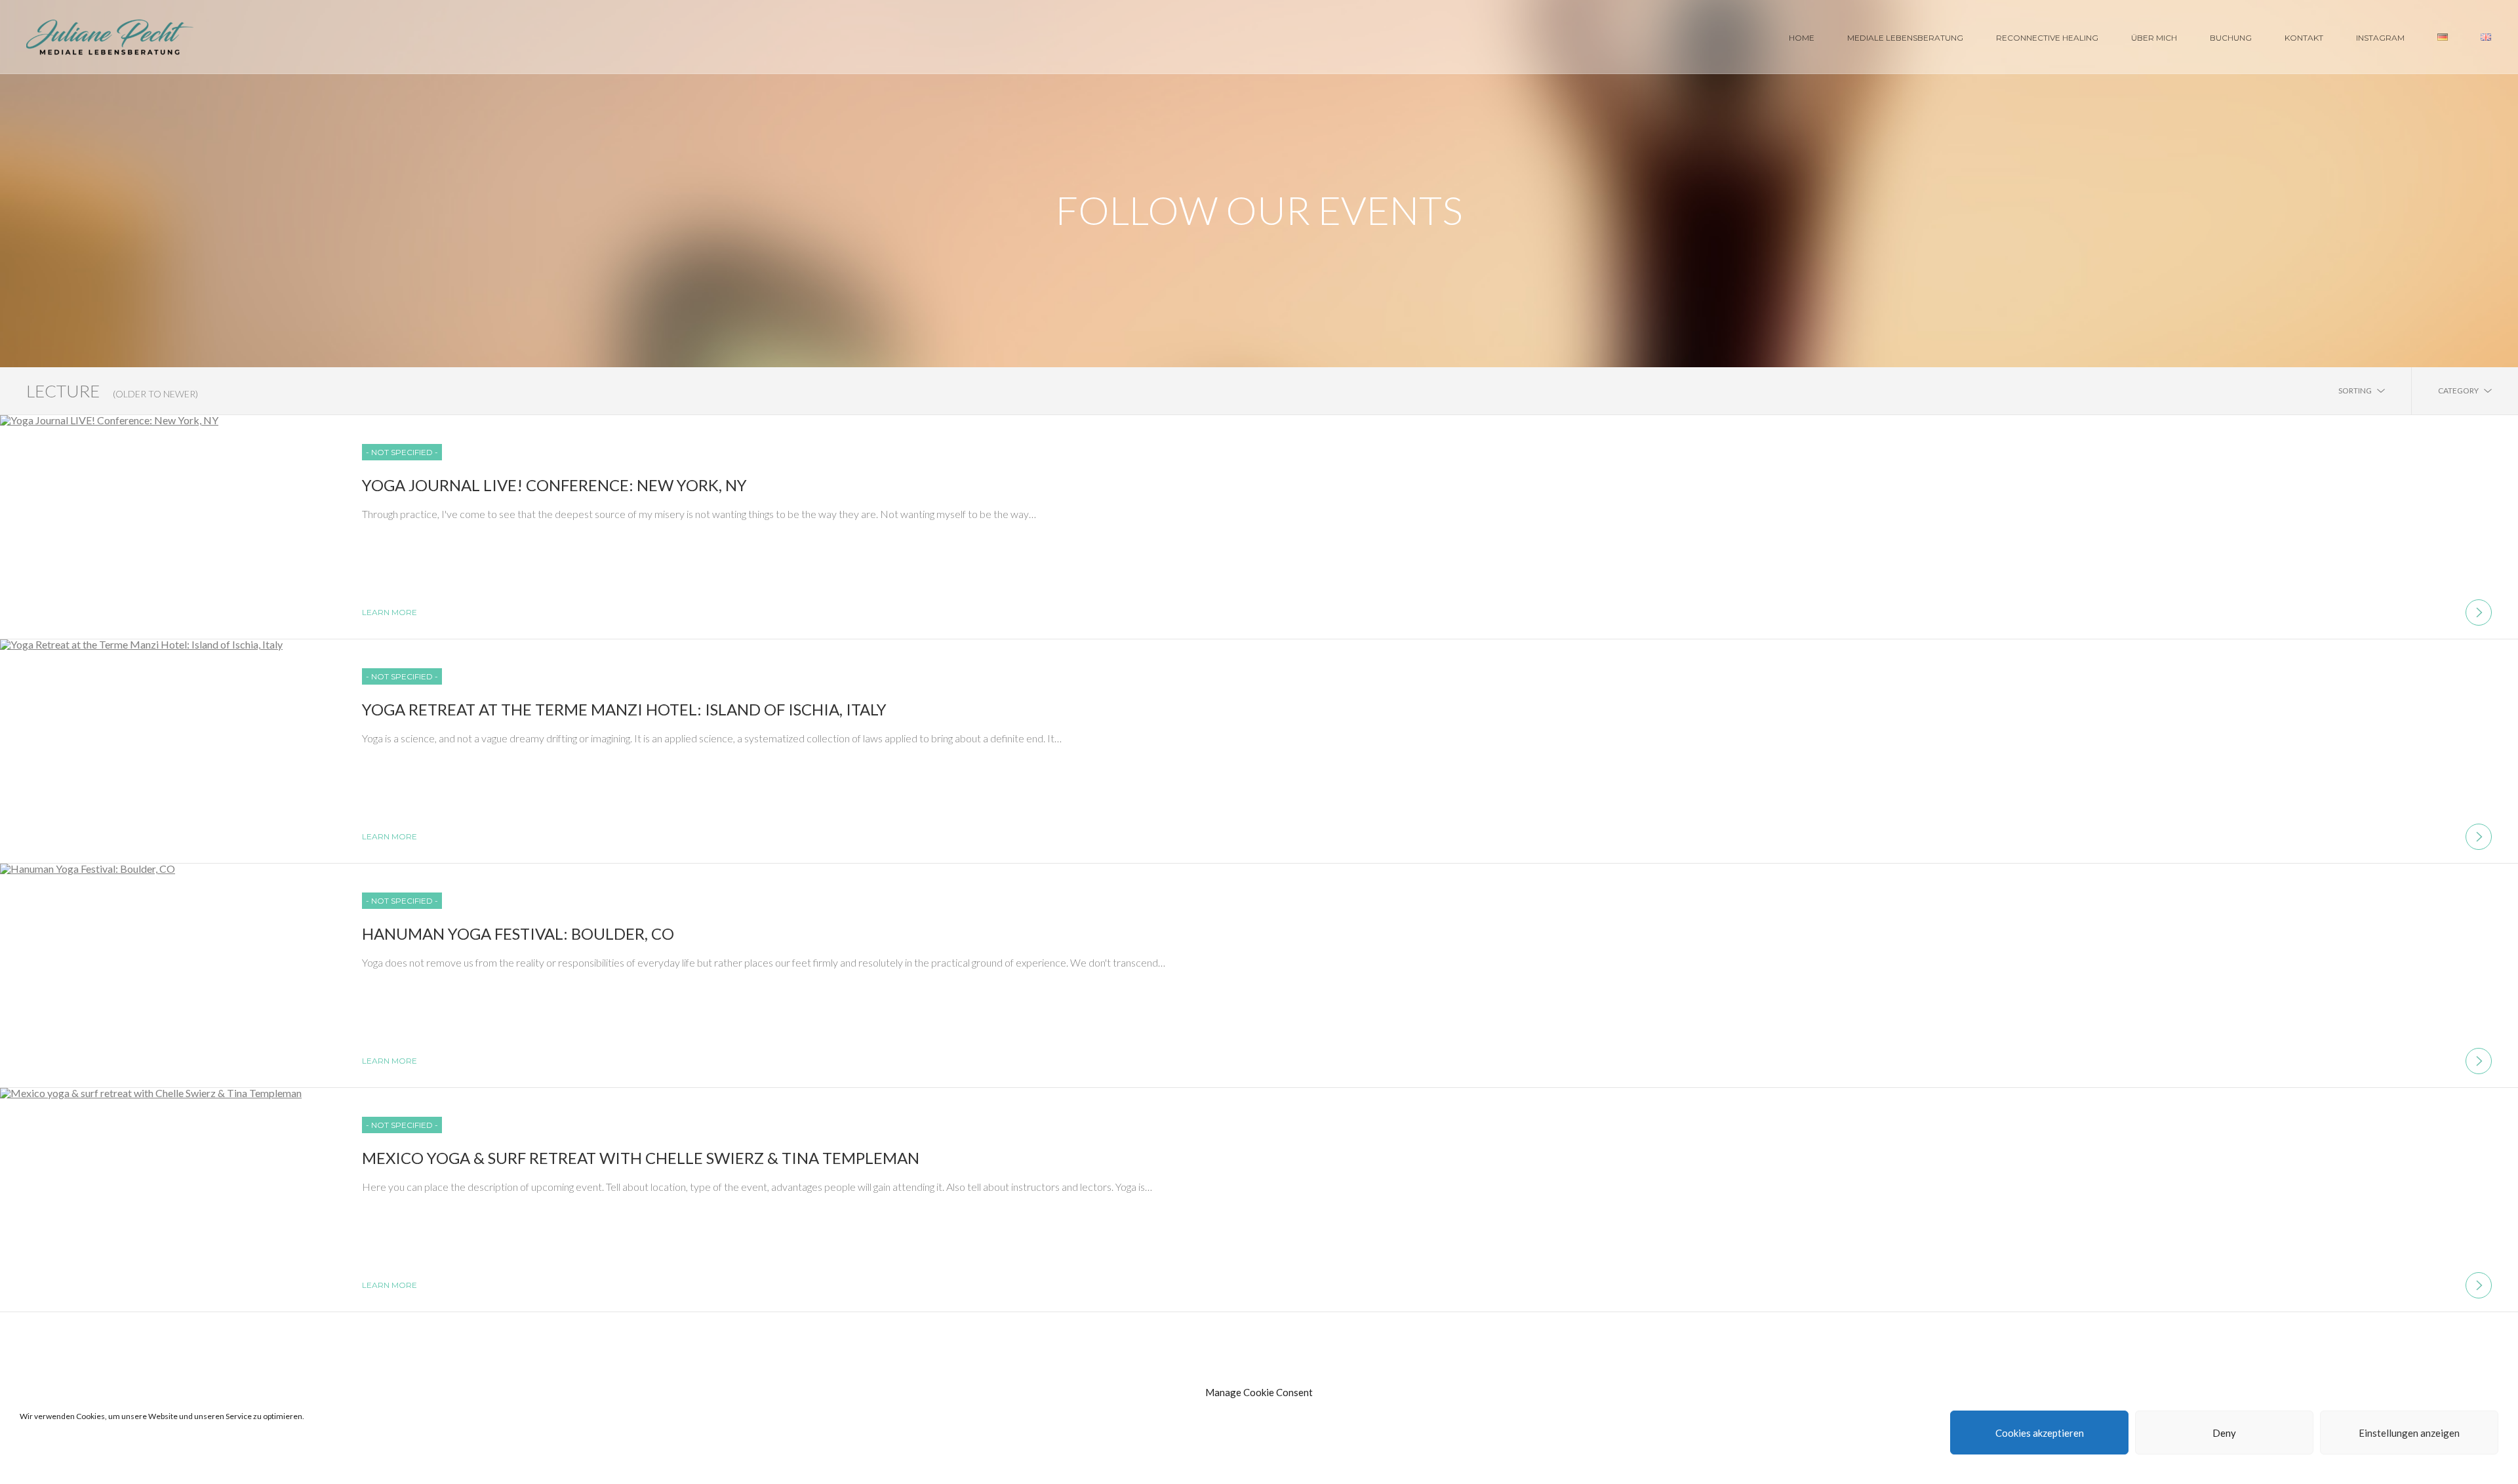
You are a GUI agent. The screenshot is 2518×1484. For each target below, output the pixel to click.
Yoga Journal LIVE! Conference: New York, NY (554, 485)
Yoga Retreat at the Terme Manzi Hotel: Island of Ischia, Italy (624, 709)
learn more (390, 612)
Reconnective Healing (2047, 38)
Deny (2224, 1433)
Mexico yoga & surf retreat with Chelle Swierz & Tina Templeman (641, 1158)
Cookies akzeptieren (2040, 1433)
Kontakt (2304, 38)
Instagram (2380, 38)
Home (1802, 38)
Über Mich (2154, 38)
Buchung (2231, 38)
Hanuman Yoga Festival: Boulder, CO (518, 933)
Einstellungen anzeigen (2409, 1433)
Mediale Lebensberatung (1905, 38)
